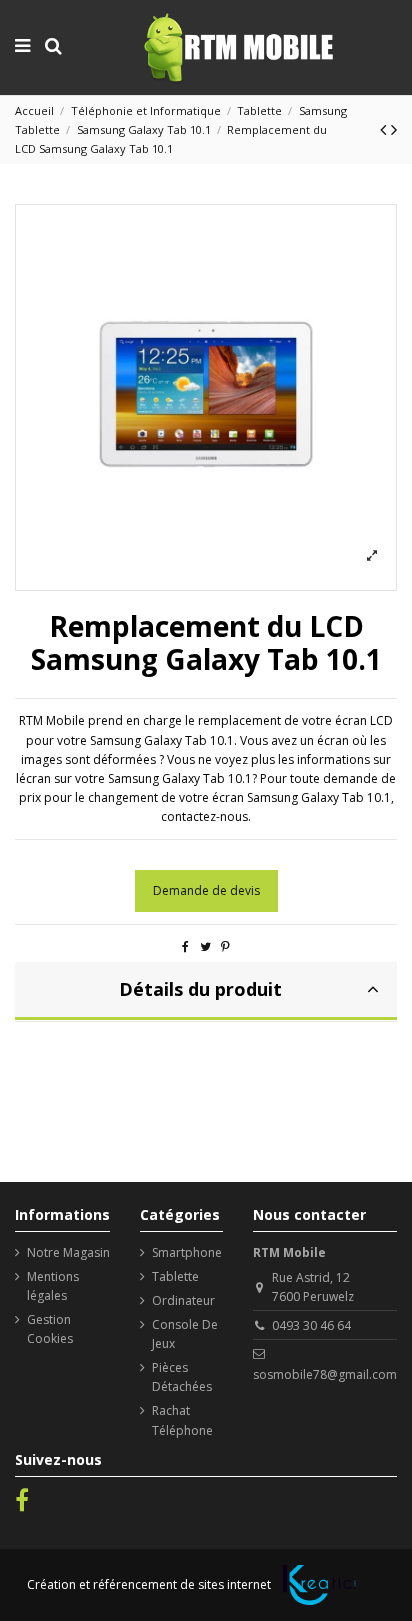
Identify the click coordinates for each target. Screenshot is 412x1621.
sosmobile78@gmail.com (325, 1374)
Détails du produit (200, 989)
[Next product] (394, 129)
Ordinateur (183, 1300)
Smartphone (187, 1252)
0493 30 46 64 (311, 1325)
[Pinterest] (225, 946)
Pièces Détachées (182, 1377)
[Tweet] (205, 946)
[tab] (206, 992)
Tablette (175, 1276)
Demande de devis (206, 890)
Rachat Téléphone (182, 1420)
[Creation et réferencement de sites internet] (319, 1585)
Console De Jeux (185, 1334)
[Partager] (185, 946)
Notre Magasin (68, 1252)
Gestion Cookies (50, 1329)
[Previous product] (385, 129)
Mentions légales (53, 1286)
